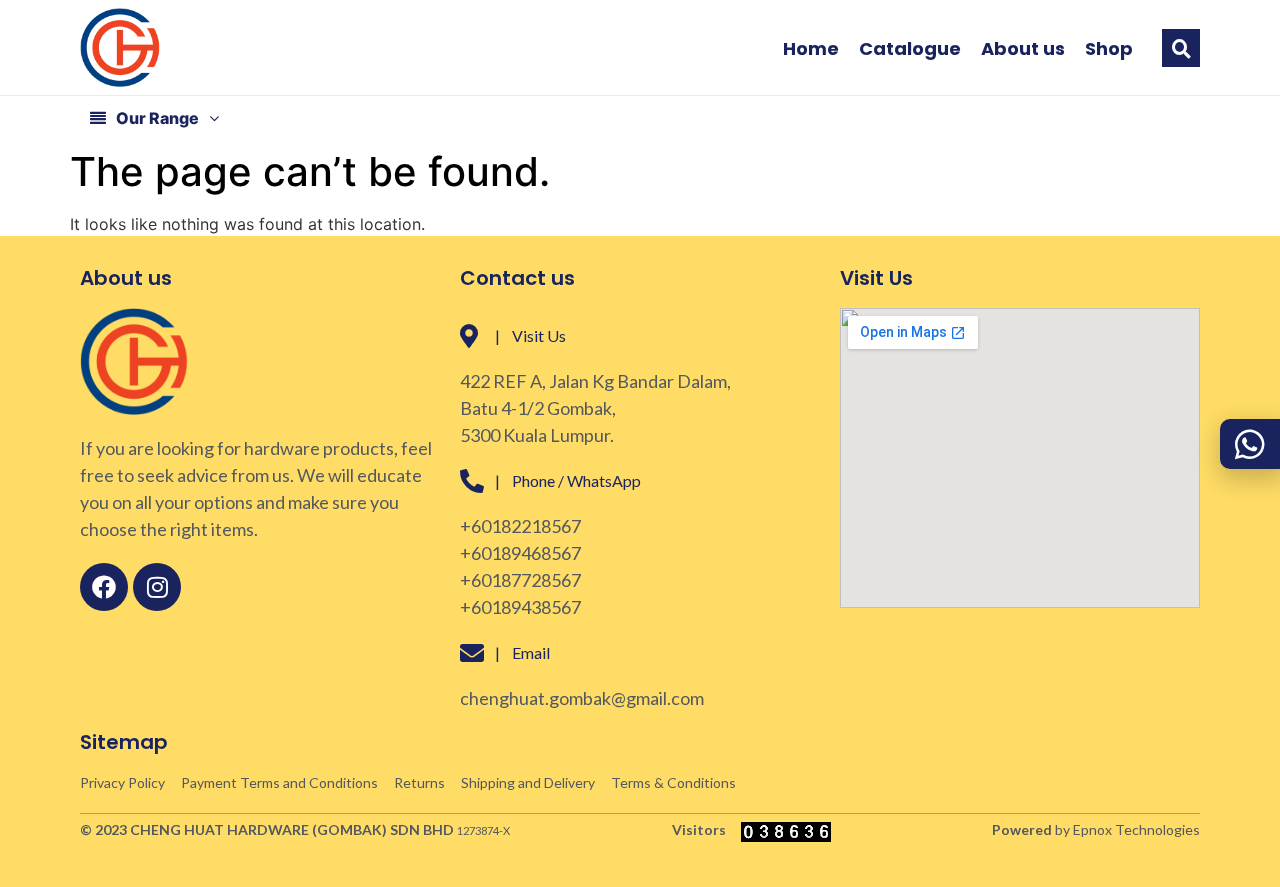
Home (811, 49)
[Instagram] (157, 587)
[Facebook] (104, 587)
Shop (1109, 49)
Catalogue (910, 49)
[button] (1181, 48)
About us (1023, 49)
